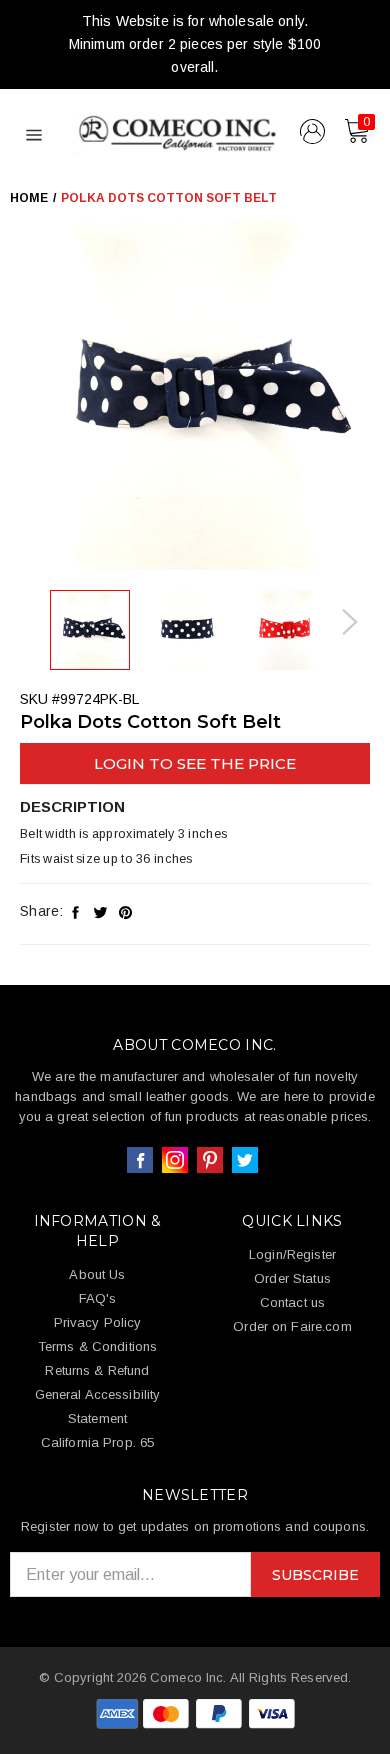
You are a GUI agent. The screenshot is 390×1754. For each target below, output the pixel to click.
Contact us (292, 1302)
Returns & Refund (97, 1370)
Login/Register (292, 1254)
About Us (97, 1274)
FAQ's (98, 1298)
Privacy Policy (98, 1322)
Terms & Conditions (97, 1346)
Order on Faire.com (292, 1326)
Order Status (292, 1278)
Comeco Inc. (188, 1677)
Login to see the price (195, 763)
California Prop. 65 (97, 1442)
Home (29, 198)
